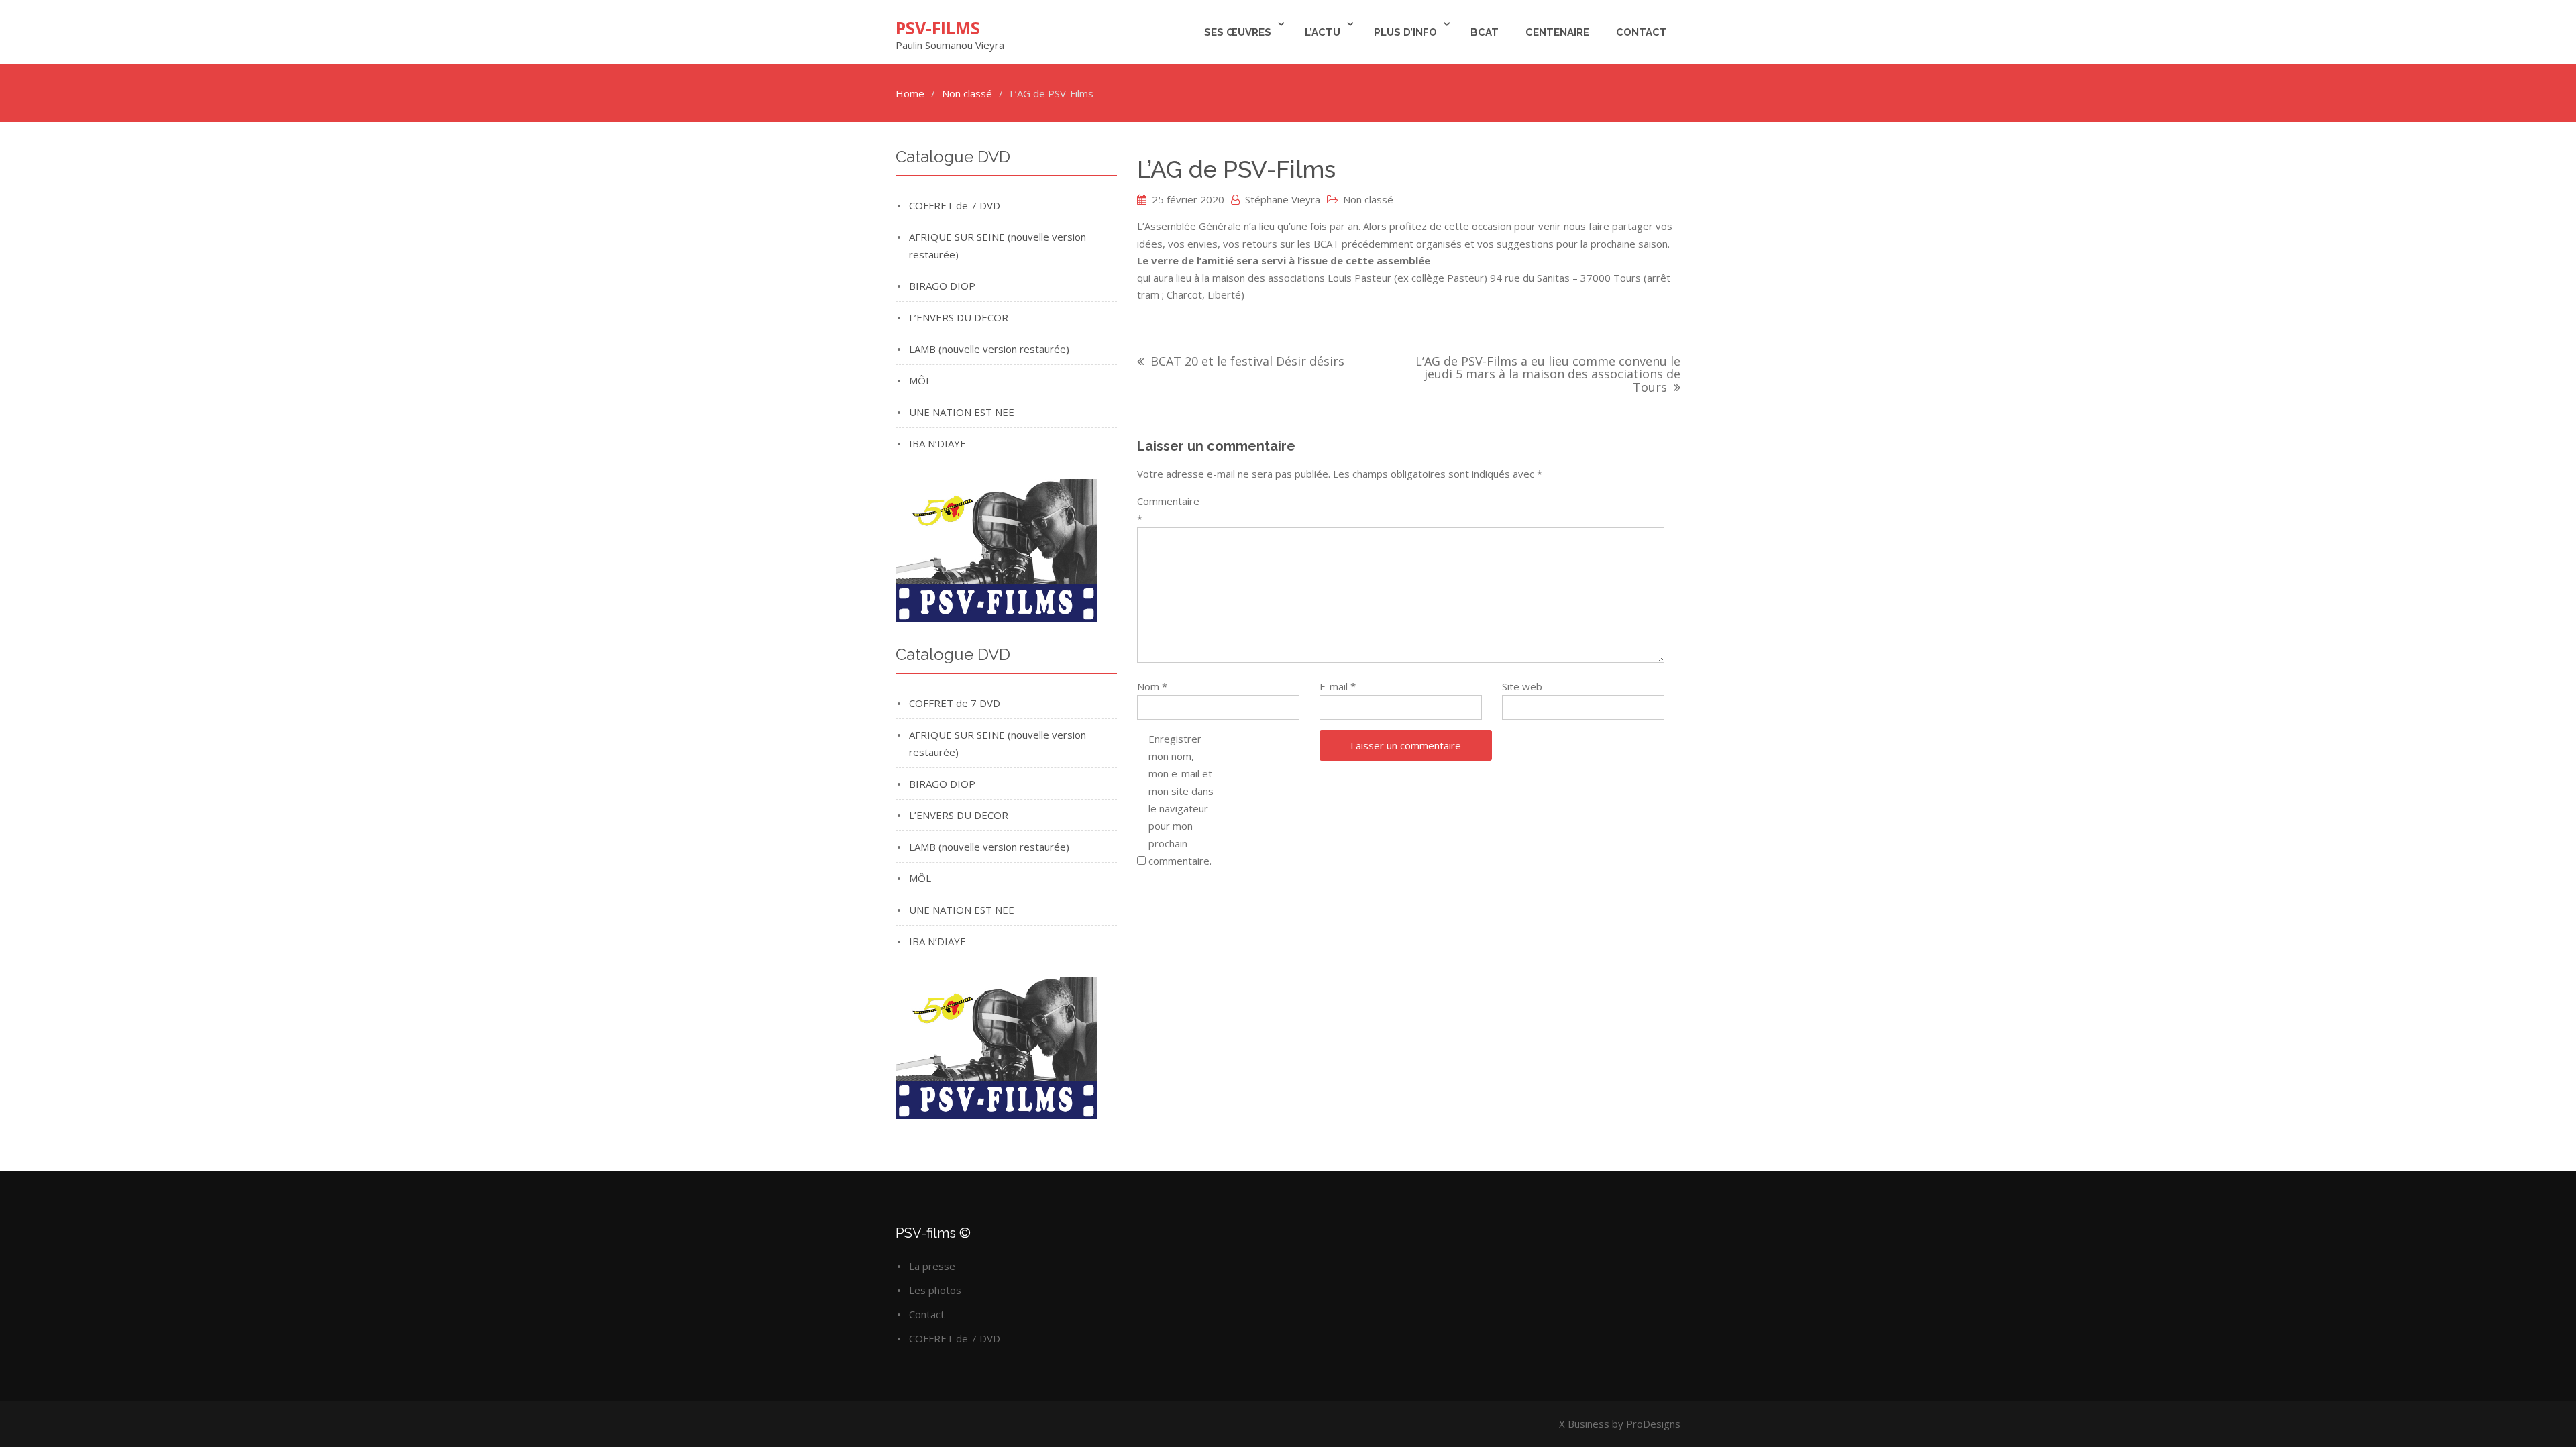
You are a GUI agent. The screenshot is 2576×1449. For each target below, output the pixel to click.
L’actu (1323, 32)
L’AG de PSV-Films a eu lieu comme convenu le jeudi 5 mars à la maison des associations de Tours (1548, 375)
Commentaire (1168, 510)
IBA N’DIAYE (937, 443)
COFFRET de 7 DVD (955, 205)
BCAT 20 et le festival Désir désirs (1247, 362)
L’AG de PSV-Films (1236, 169)
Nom (1152, 686)
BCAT (1485, 32)
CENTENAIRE (1557, 32)
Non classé (1368, 199)
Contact (1642, 32)
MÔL (920, 380)
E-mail (1338, 686)
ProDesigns (1653, 1424)
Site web (1522, 686)
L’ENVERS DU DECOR (959, 317)
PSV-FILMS (938, 28)
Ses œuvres (1238, 32)
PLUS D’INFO (1405, 32)
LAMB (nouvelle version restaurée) (989, 349)
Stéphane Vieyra (1283, 199)
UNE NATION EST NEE (962, 412)
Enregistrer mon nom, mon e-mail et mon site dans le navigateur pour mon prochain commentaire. (1181, 800)
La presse (932, 1266)
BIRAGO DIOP (942, 286)
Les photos (935, 1290)
